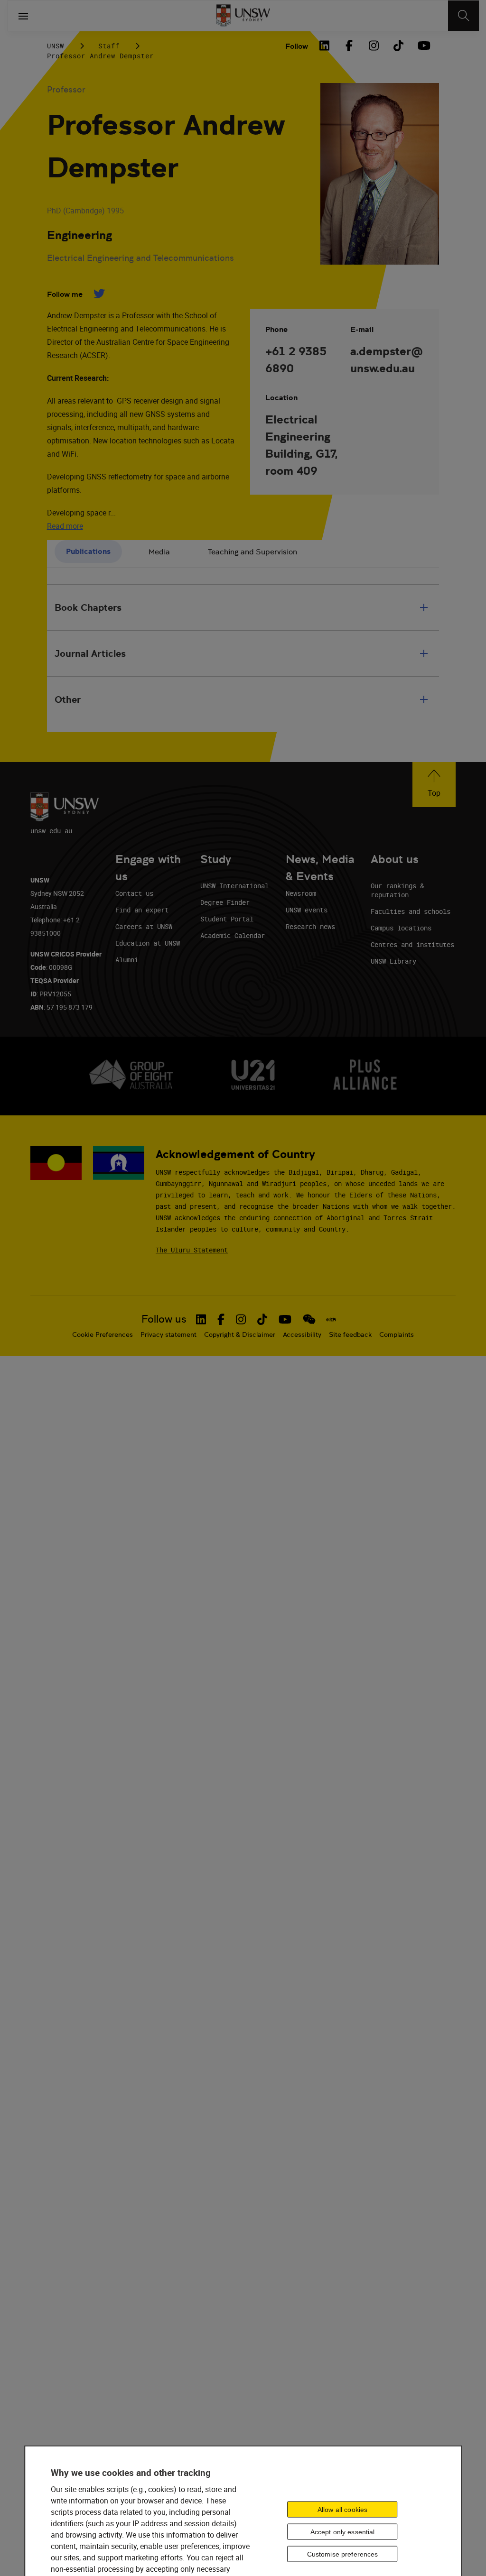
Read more (65, 526)
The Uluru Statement (192, 1250)
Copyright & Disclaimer (240, 1334)
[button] (434, 785)
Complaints (397, 1334)
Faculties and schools (411, 911)
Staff (109, 46)
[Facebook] (349, 46)
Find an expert (142, 910)
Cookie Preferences (103, 1334)
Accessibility (302, 1334)
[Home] (243, 16)
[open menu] (23, 16)
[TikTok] (398, 46)
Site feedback (350, 1334)
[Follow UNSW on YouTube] (285, 1319)
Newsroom (301, 893)
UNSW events (307, 910)
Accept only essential (343, 2532)
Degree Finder (225, 902)
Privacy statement (168, 1334)
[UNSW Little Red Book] (331, 1319)
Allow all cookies (342, 2510)
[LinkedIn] (324, 46)
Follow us (164, 1319)
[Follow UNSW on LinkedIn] (201, 1319)
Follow (297, 46)
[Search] (463, 16)
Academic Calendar (233, 935)
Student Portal (227, 919)
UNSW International (234, 886)
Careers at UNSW (144, 926)
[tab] (88, 552)
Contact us (134, 893)
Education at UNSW (148, 943)
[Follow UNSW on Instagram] (241, 1319)
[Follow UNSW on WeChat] (309, 1319)
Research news (310, 926)
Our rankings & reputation (397, 890)
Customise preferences (343, 2554)
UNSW (56, 46)
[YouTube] (423, 46)
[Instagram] (374, 46)
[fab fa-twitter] (99, 294)
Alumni (127, 960)
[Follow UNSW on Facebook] (221, 1319)
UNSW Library (393, 961)
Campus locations (401, 928)
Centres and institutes (412, 944)
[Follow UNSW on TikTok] (262, 1319)
